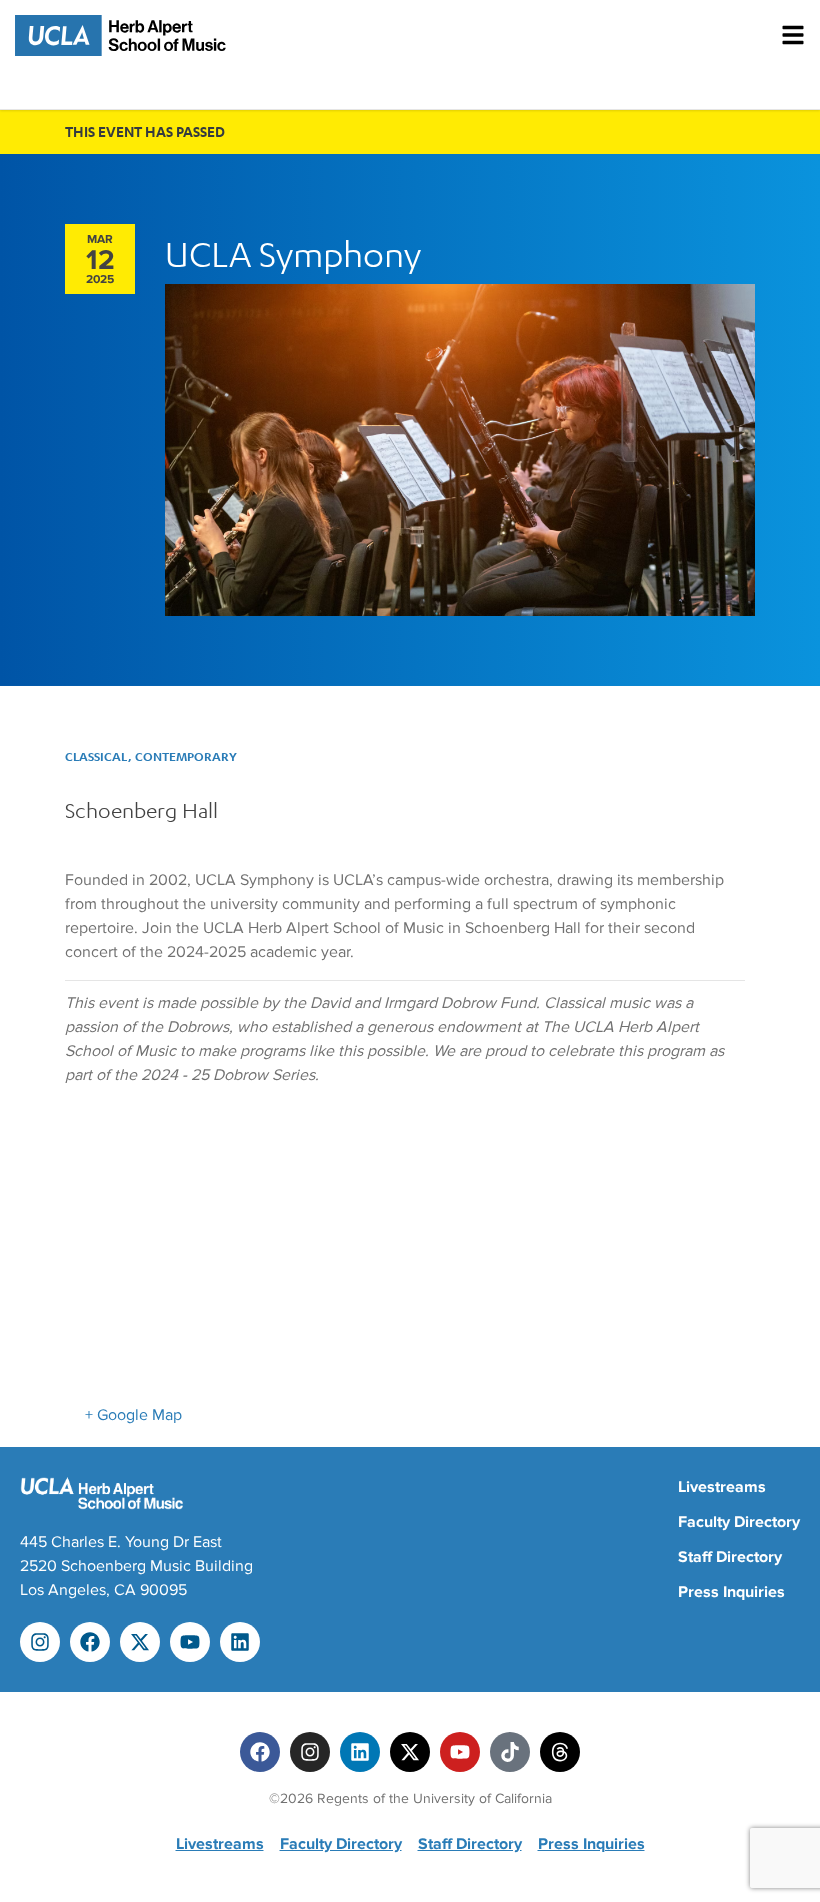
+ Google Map (133, 1415)
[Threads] (560, 1752)
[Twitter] (410, 1752)
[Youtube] (190, 1642)
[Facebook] (90, 1642)
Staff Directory (730, 1557)
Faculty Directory (739, 1522)
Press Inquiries (731, 1592)
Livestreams (722, 1487)
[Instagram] (40, 1642)
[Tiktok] (510, 1752)
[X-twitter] (140, 1642)
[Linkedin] (240, 1642)
